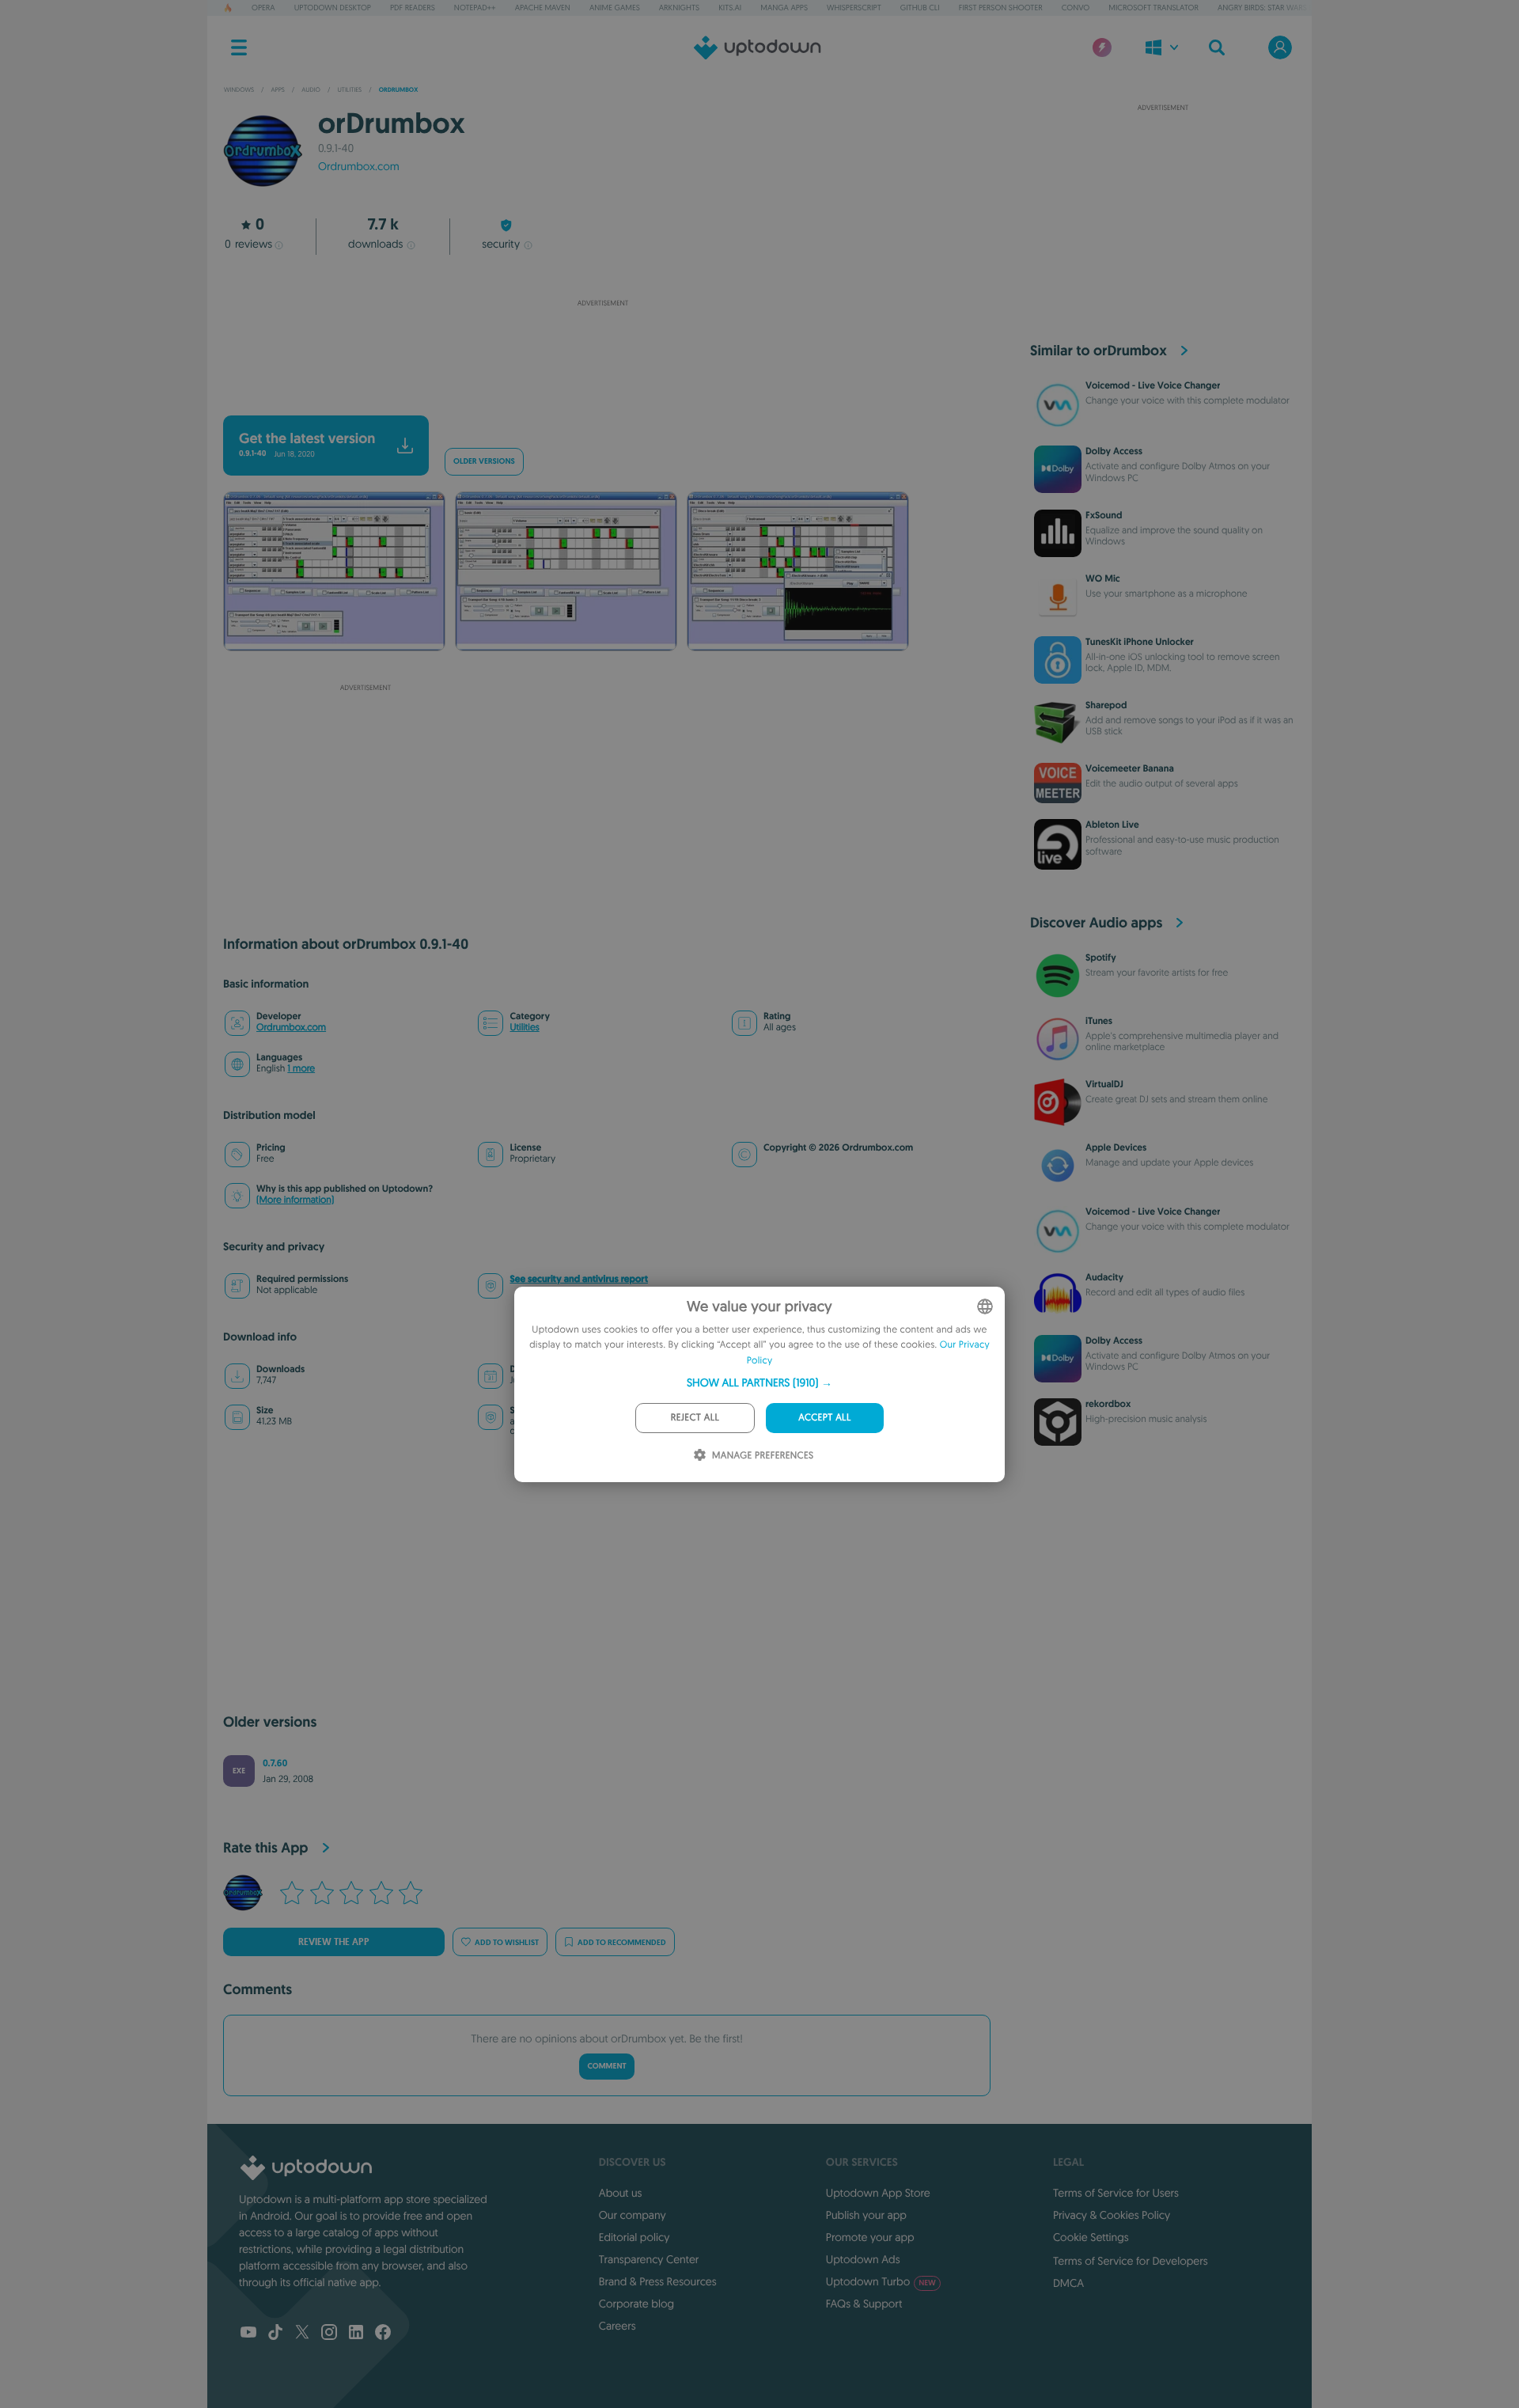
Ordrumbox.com (359, 166)
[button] (759, 1382)
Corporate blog (636, 2304)
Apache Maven (543, 8)
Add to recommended (622, 1942)
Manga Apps (784, 8)
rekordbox (1108, 1404)
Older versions (484, 462)
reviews (248, 244)
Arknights (679, 8)
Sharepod (1106, 705)
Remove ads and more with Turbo (595, 394)
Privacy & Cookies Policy (1112, 2215)
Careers (617, 2326)
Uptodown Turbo (881, 2281)
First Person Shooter (1001, 8)
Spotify (1101, 958)
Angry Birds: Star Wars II (1265, 8)
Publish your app (866, 2215)
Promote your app (870, 2237)
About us (621, 2193)
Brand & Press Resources (658, 2281)
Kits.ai (730, 8)
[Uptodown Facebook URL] (383, 2334)
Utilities (524, 1028)
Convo (1076, 8)
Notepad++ (475, 8)
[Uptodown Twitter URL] (302, 2334)
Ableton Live (1112, 825)
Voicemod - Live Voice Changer (1153, 385)
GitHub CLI (920, 8)
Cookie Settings (1091, 2237)
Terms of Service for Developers (1131, 2261)
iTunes (1099, 1021)
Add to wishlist (507, 1942)
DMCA (1068, 2283)
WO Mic (1103, 578)
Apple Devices (1116, 1147)
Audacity (1104, 1277)
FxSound (1104, 515)
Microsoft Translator (1153, 8)
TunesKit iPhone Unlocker (1140, 642)
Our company (633, 2215)
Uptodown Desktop (333, 8)
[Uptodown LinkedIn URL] (356, 2334)
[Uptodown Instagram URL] (329, 2334)
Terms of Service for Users (1116, 2193)
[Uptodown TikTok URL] (275, 2334)
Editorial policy (634, 2237)
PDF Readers (413, 8)
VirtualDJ (1104, 1084)
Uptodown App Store (878, 2193)
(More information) (295, 1200)
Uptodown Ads (863, 2259)
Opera (263, 8)
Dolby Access (1114, 451)
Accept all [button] (824, 1418)
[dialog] (759, 1384)
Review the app (334, 1942)
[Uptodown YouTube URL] (248, 2334)
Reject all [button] (695, 1418)
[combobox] (985, 1306)
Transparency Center (649, 2259)
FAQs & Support (864, 2304)
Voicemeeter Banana (1130, 768)
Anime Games (615, 8)
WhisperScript (854, 8)
